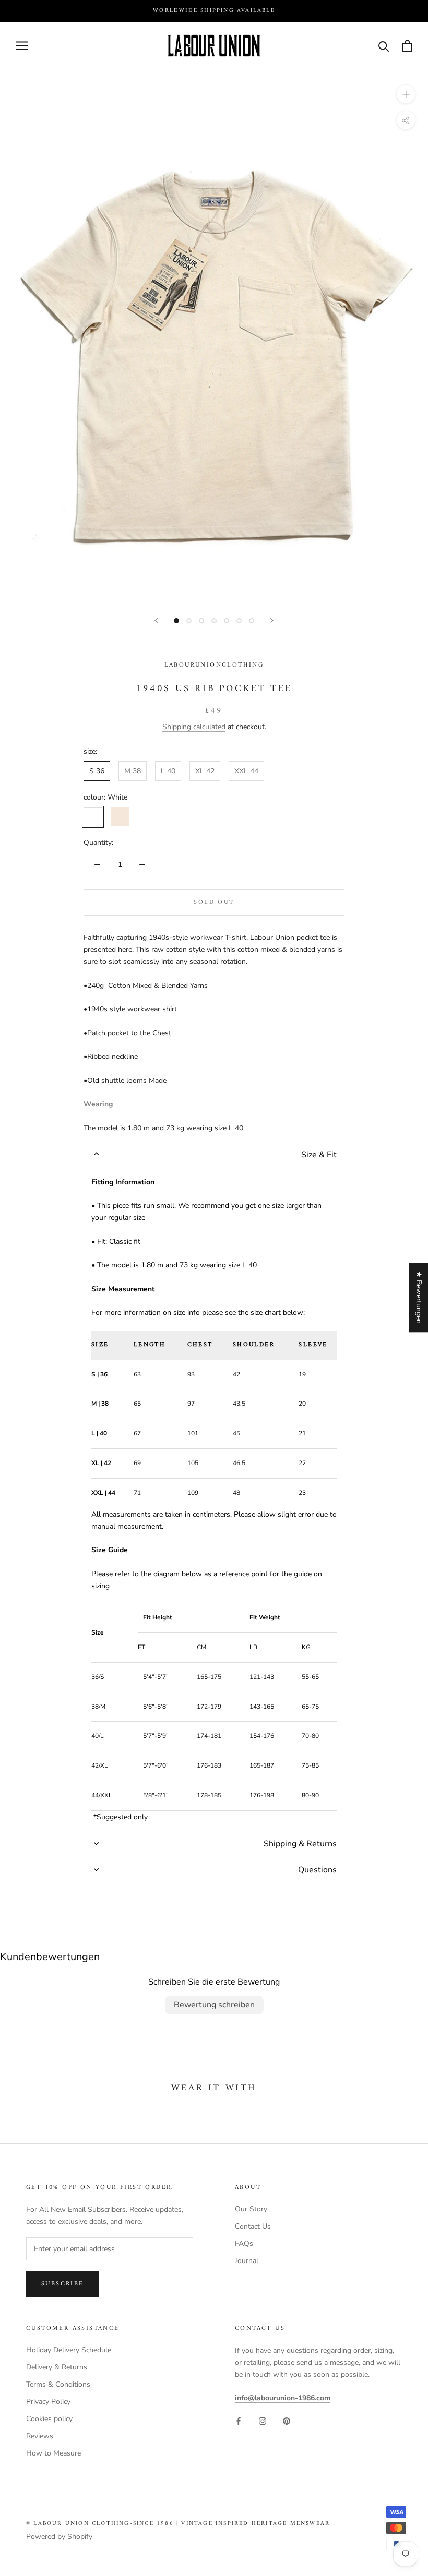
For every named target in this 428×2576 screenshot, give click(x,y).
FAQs (244, 2244)
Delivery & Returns (57, 2367)
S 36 (97, 771)
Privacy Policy (48, 2402)
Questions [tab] (317, 1870)
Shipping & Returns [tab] (300, 1844)
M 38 (133, 771)
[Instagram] (263, 2420)
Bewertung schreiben (214, 2005)
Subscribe (63, 2284)
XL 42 (205, 771)
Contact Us (253, 2226)
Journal (247, 2261)
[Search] (384, 46)
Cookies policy (49, 2419)
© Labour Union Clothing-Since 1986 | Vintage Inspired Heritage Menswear (178, 2524)
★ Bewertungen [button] (419, 1297)
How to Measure (53, 2453)
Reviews (40, 2436)
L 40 (168, 771)
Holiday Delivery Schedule (69, 2350)
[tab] (214, 1155)
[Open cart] (407, 46)
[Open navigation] (22, 46)
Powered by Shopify (59, 2537)
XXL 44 (246, 771)
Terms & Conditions (58, 2384)
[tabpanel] (214, 1499)
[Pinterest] (287, 2420)
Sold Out (214, 903)
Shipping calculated (194, 727)
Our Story (251, 2209)
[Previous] (156, 620)
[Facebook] (239, 2420)
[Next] (272, 620)
